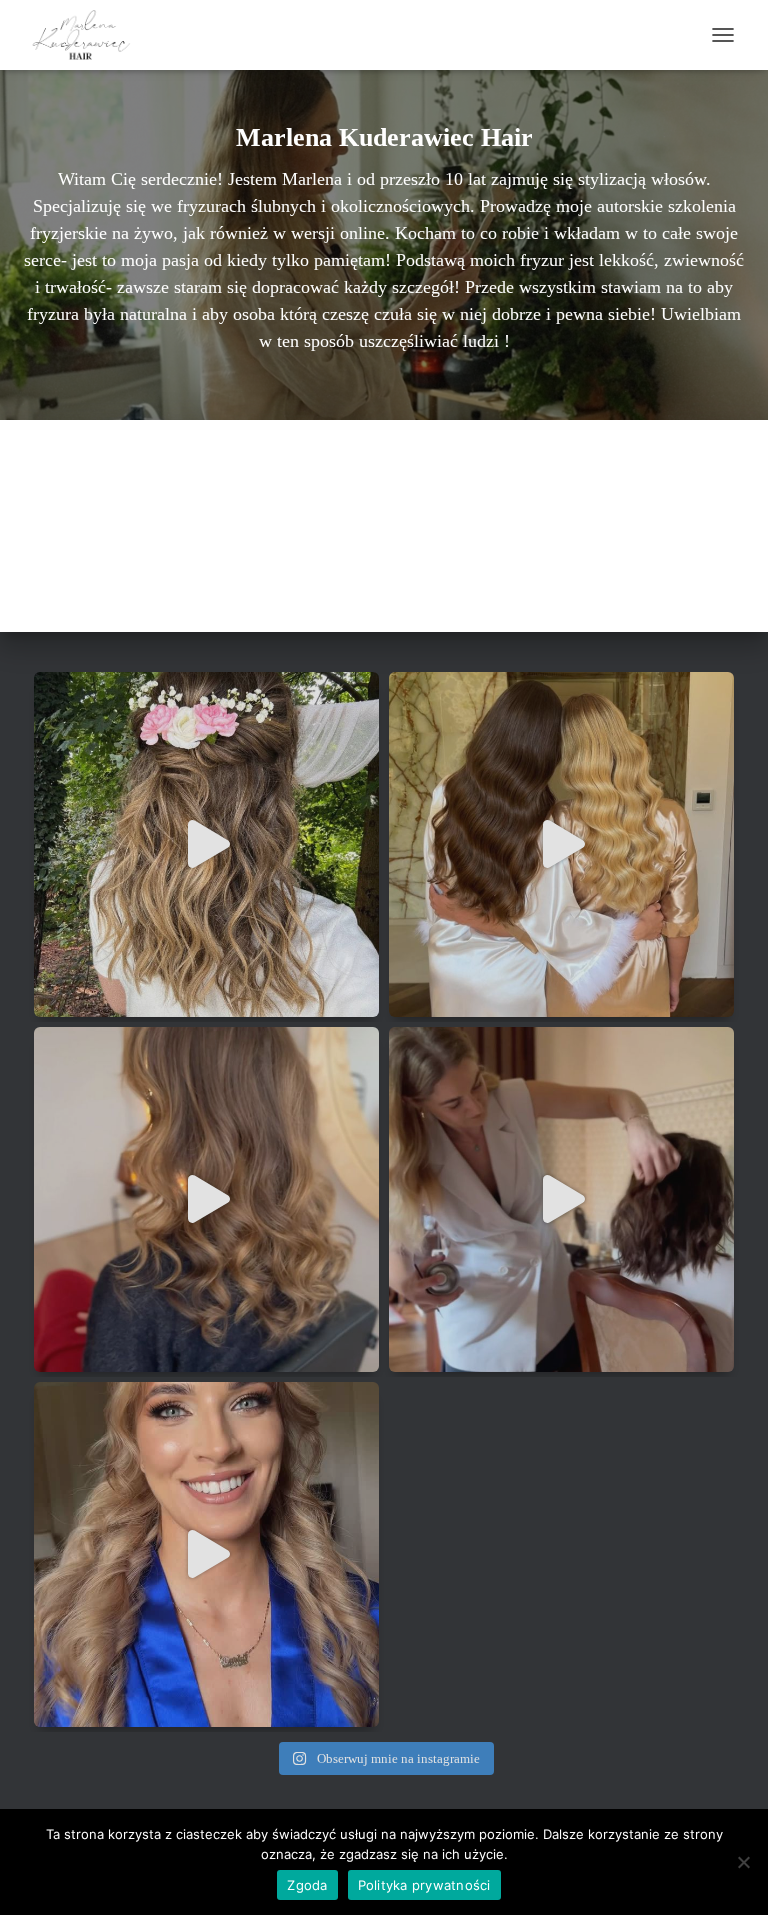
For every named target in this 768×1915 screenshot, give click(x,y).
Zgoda (307, 1885)
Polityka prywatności (424, 1885)
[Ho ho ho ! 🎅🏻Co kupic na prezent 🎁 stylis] (561, 1199)
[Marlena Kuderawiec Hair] (91, 35)
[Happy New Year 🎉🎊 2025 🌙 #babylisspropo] (206, 844)
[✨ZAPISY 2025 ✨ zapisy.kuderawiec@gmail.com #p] (561, 844)
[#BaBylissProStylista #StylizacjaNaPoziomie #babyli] (206, 1199)
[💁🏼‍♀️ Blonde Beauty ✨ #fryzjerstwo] (206, 1554)
